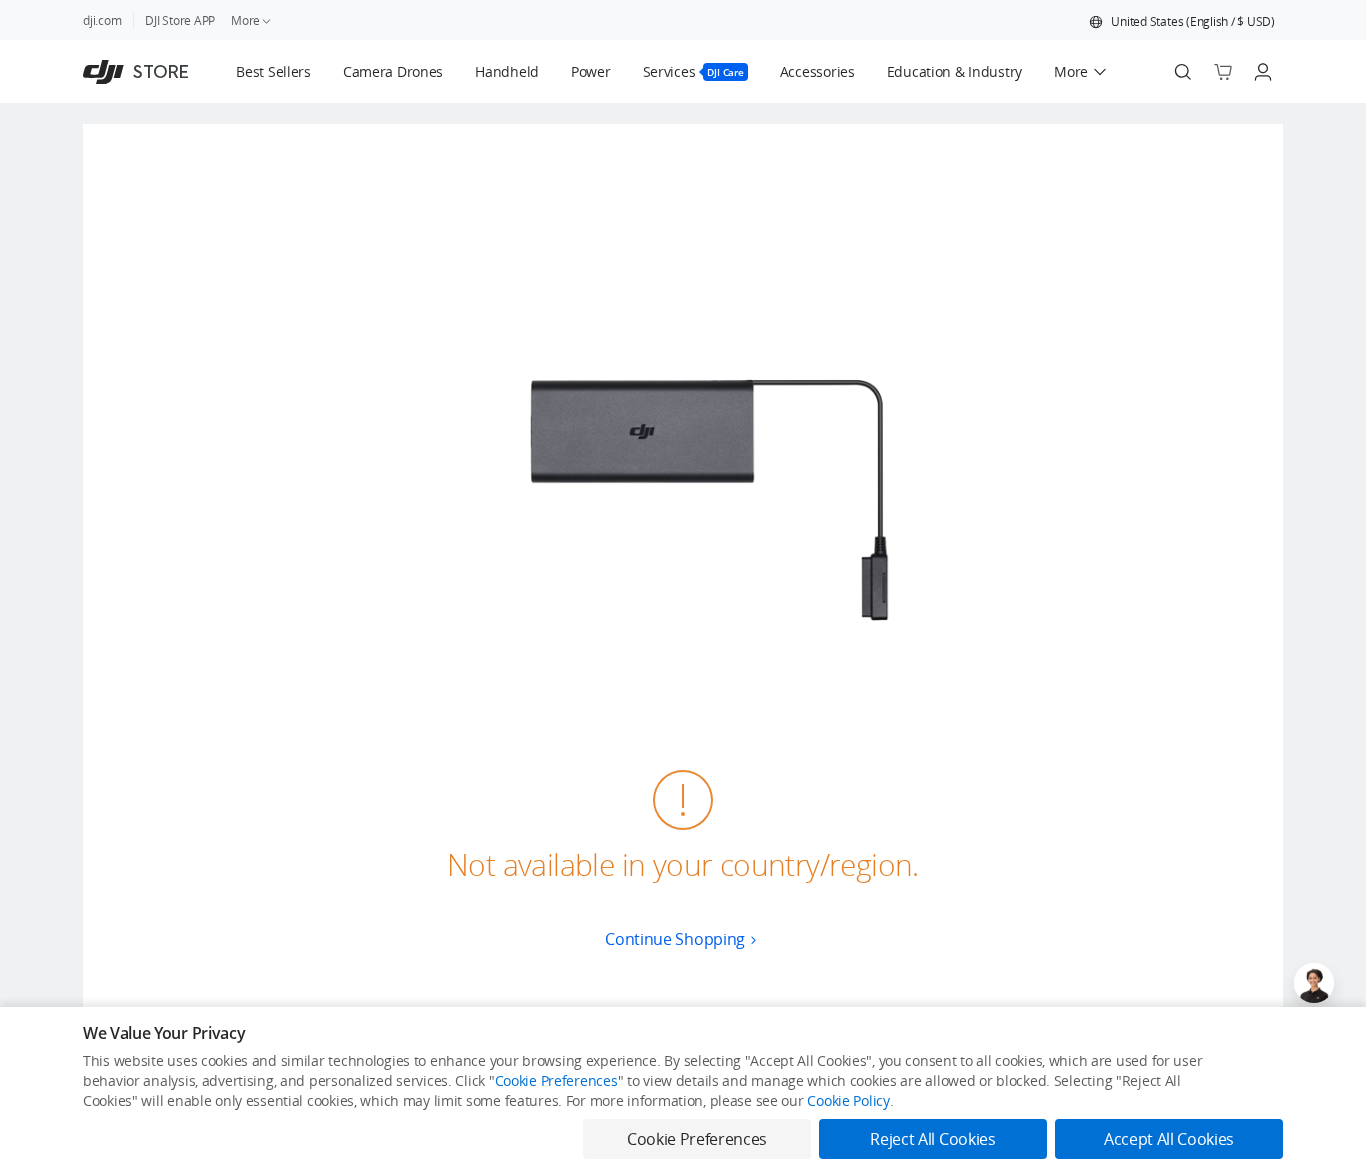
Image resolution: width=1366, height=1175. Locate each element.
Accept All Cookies (1169, 1139)
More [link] (245, 20)
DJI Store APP (180, 20)
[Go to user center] (1263, 72)
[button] (1182, 22)
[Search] (1183, 72)
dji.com (102, 20)
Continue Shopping (675, 939)
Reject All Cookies (932, 1139)
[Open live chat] (1314, 983)
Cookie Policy (848, 1100)
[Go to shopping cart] (1223, 72)
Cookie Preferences (556, 1080)
